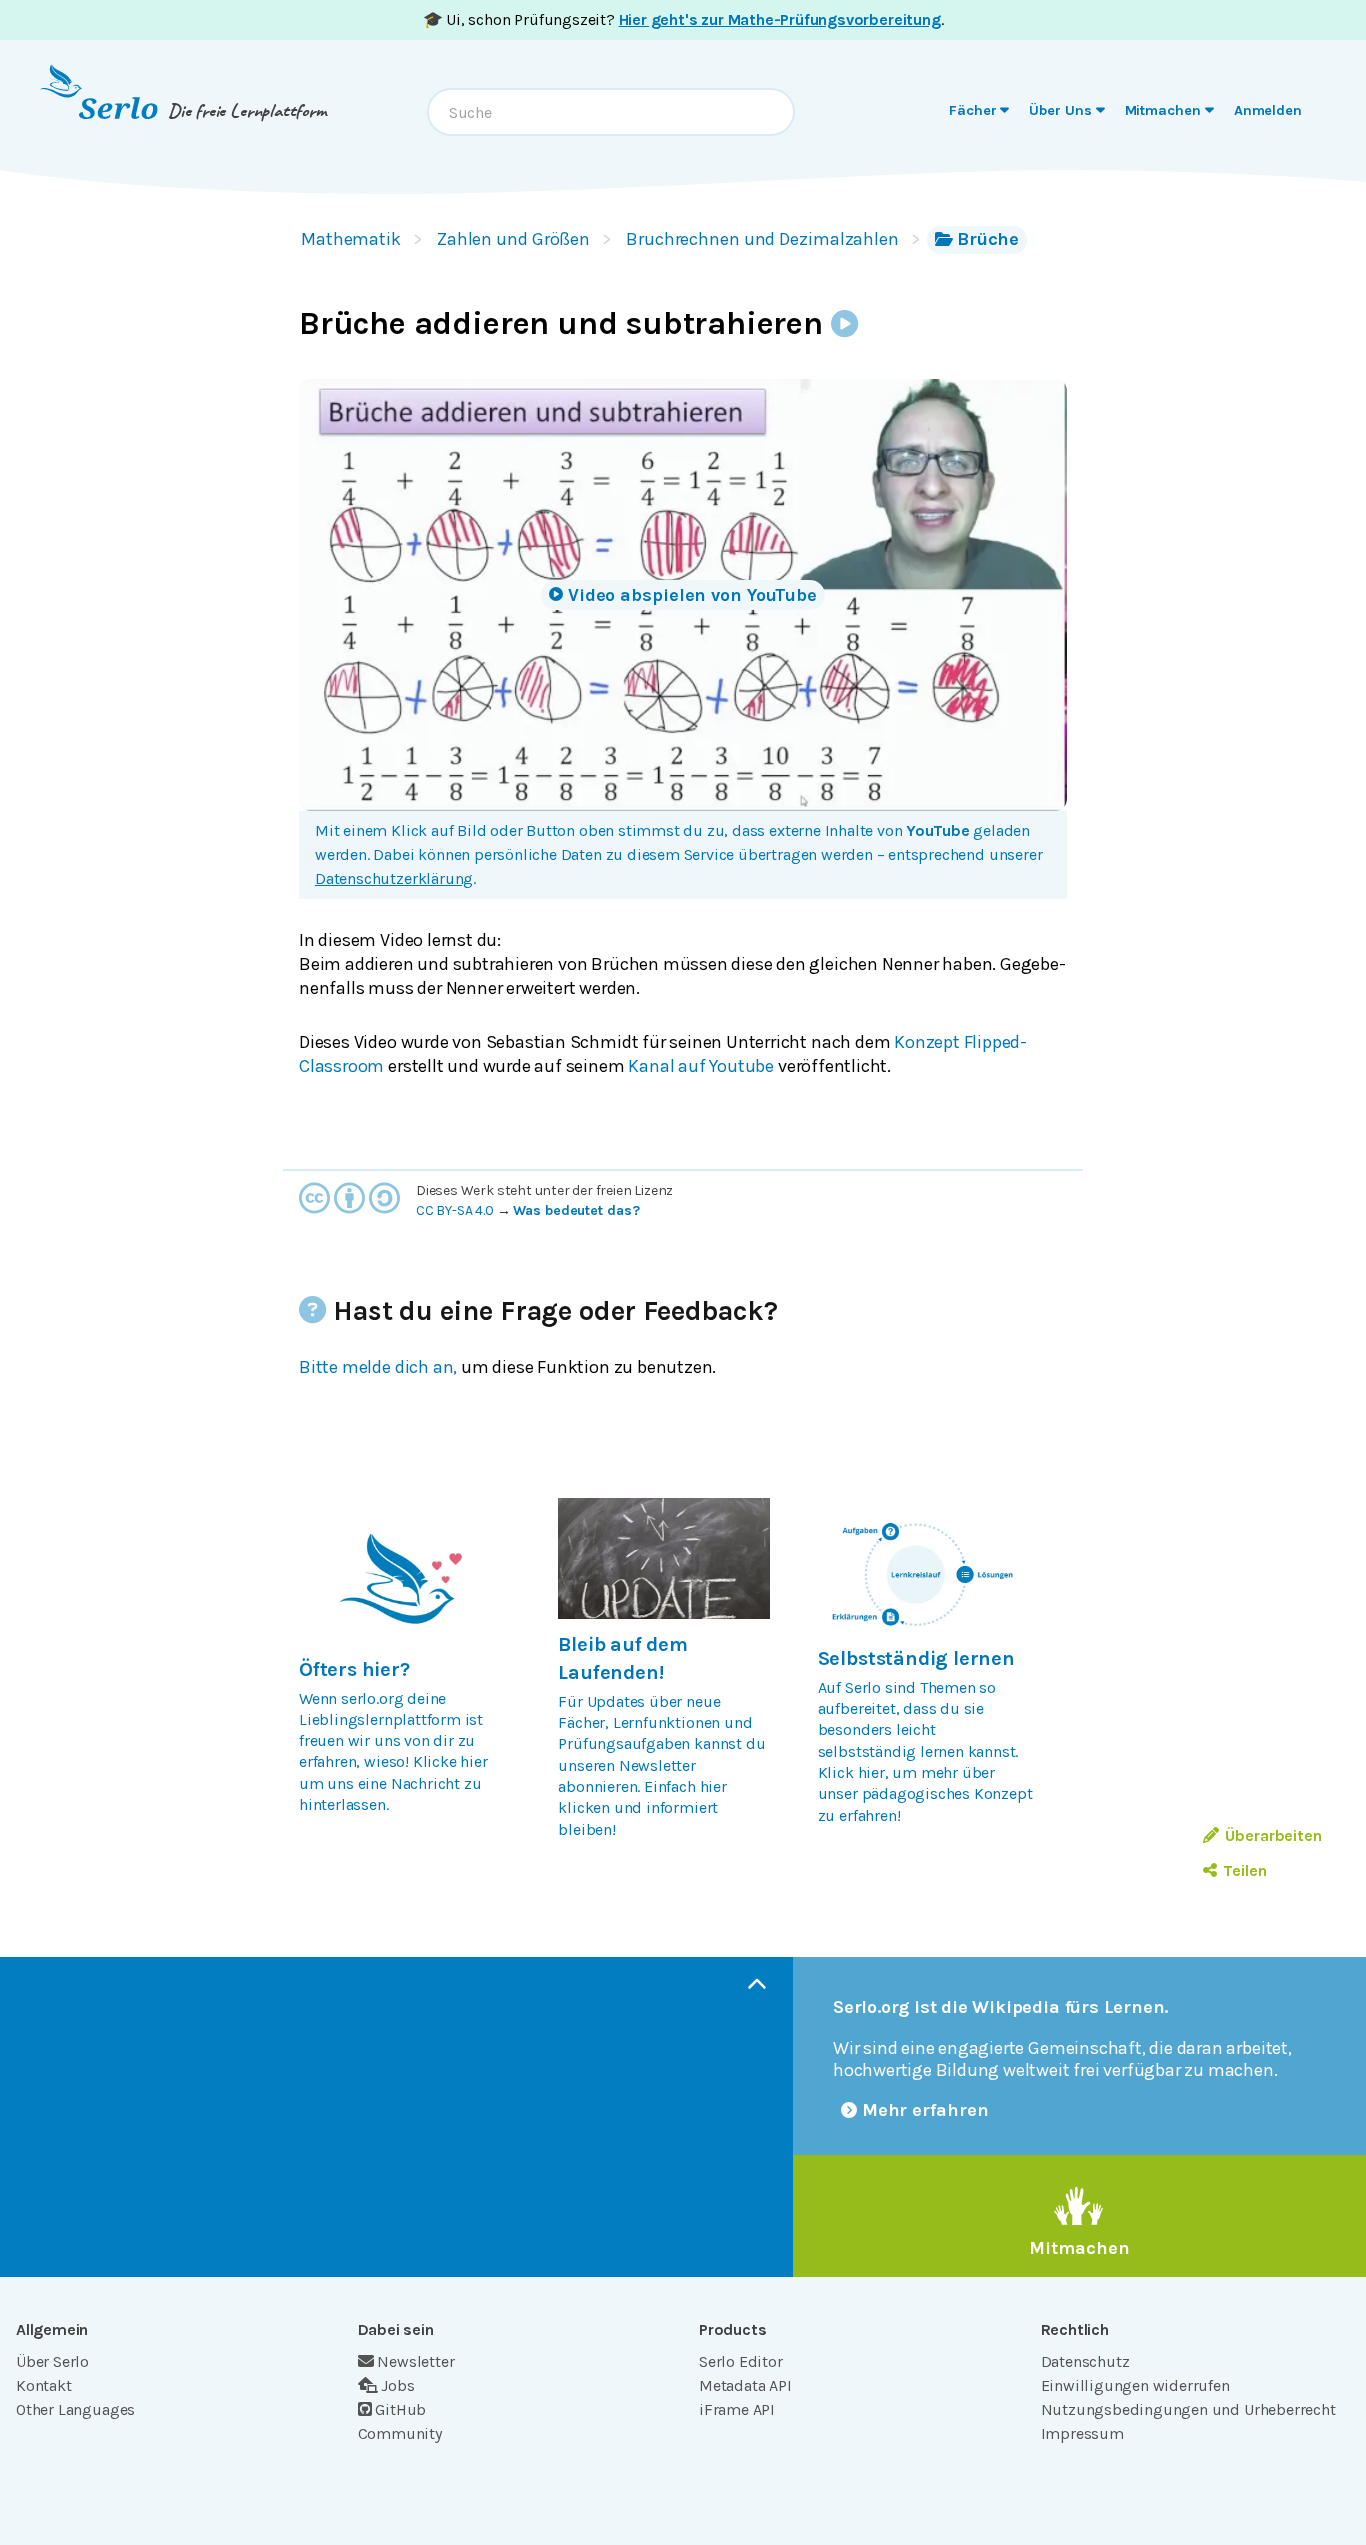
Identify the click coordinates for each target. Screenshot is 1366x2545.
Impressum (1082, 2433)
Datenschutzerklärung (394, 878)
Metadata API (745, 2385)
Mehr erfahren (925, 2110)
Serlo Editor (741, 2361)
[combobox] (611, 112)
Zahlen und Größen (513, 239)
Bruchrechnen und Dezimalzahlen (762, 239)
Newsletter (415, 2361)
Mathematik (351, 239)
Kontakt (44, 2385)
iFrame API (737, 2409)
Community (400, 2433)
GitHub (400, 2409)
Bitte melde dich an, (378, 1367)
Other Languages (75, 2409)
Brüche (988, 239)
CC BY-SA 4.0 (455, 1210)
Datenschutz (1085, 2361)
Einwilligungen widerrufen (1135, 2385)
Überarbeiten (1273, 1835)
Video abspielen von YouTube (692, 595)
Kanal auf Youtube (701, 1066)
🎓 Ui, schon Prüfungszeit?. (683, 19)
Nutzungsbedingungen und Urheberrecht (1188, 2409)
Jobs (397, 2385)
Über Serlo (52, 2361)
